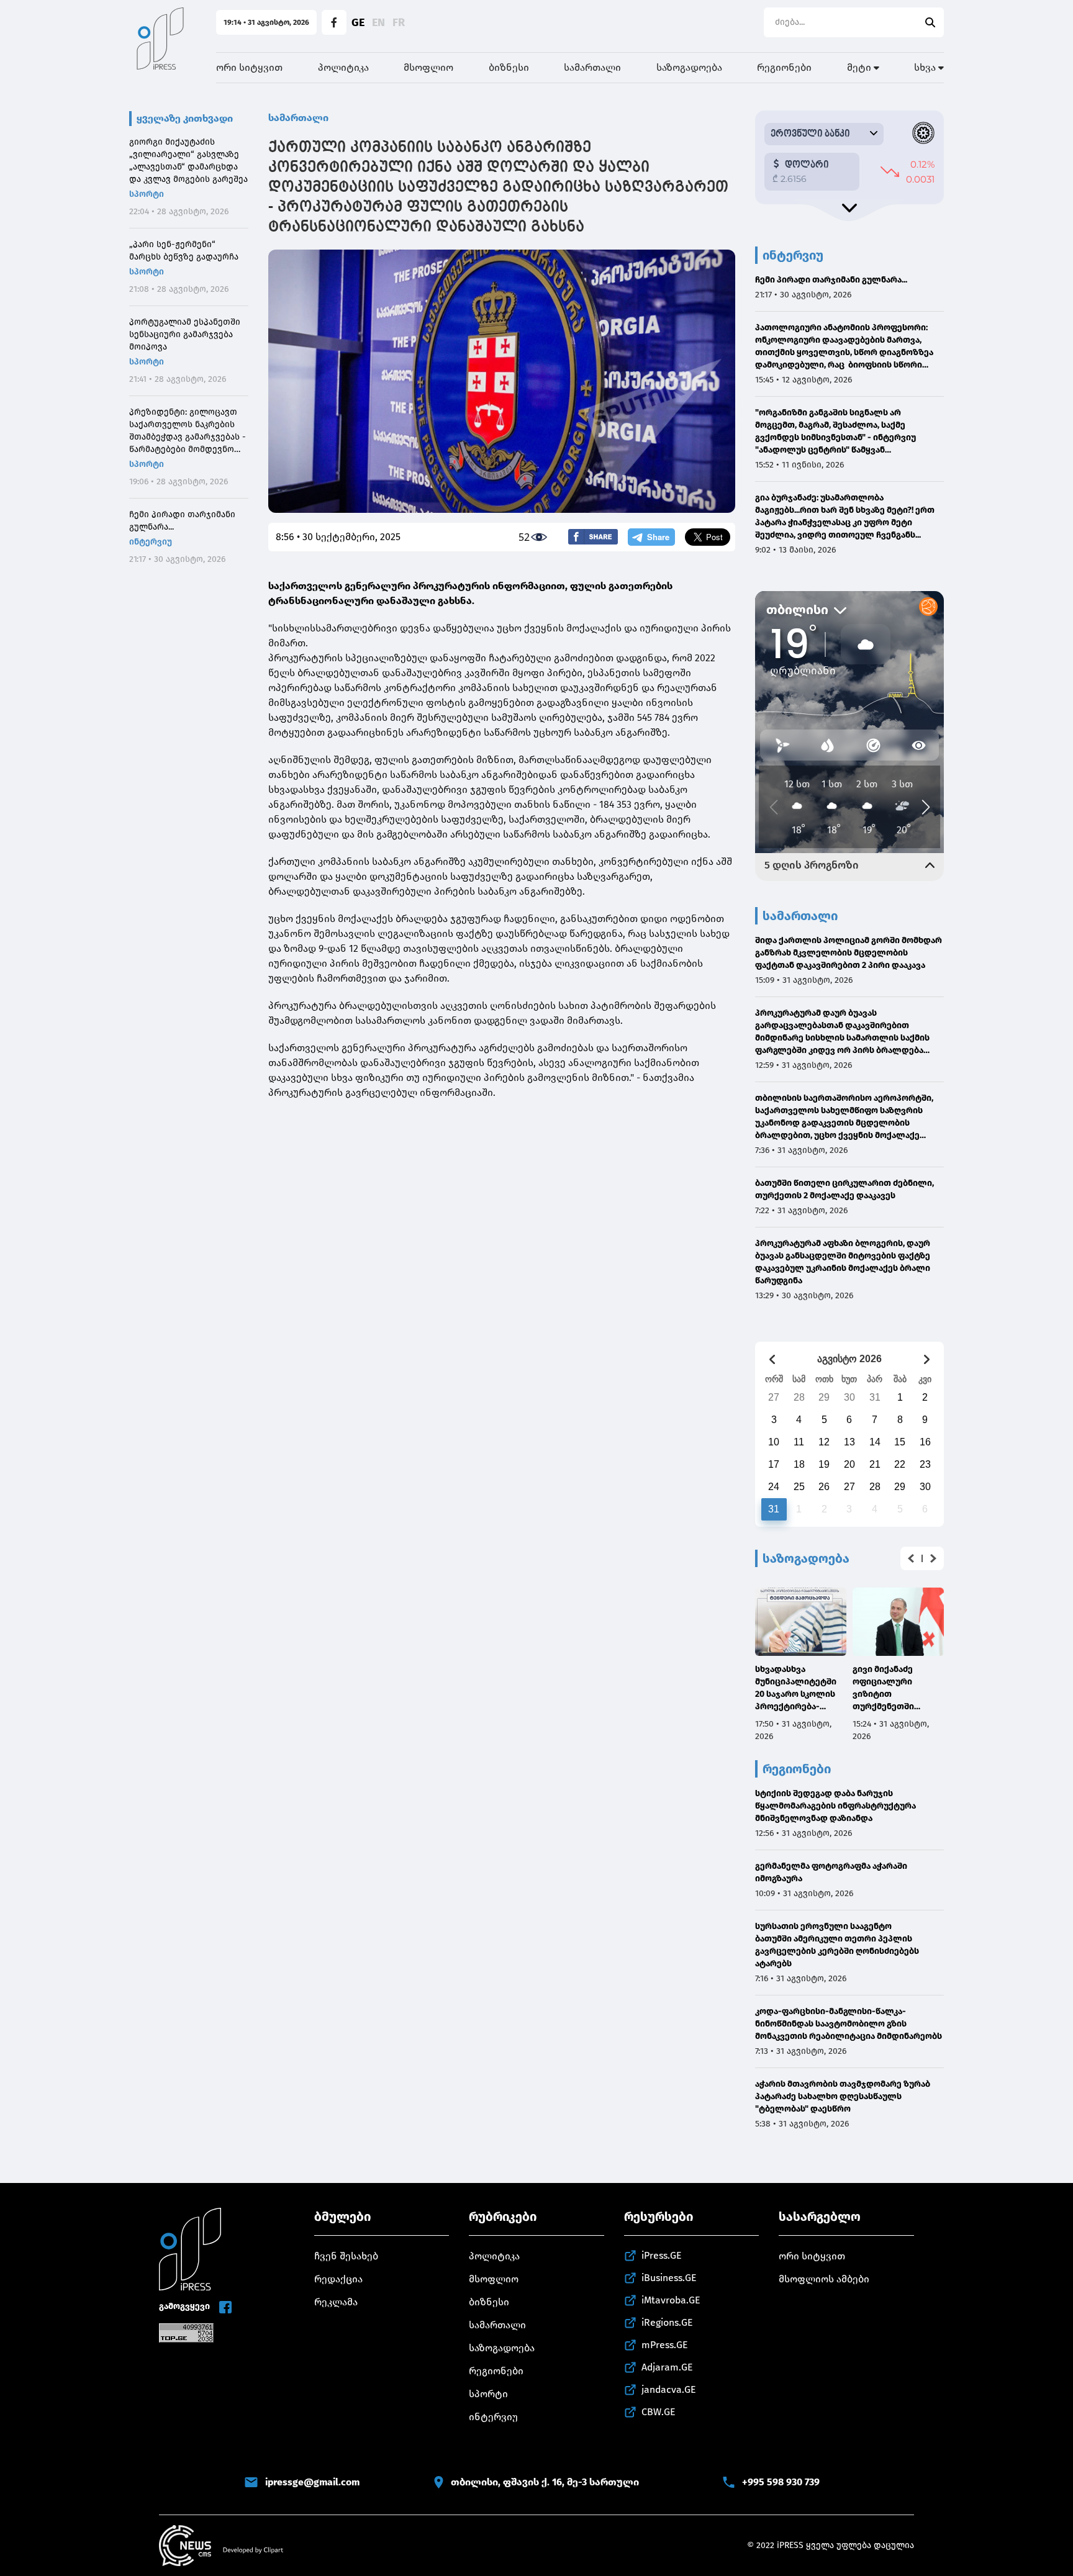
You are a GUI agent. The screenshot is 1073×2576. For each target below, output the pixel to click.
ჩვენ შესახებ (346, 2256)
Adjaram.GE (667, 2367)
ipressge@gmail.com (312, 2482)
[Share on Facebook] (593, 537)
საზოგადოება (689, 67)
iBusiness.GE (669, 2278)
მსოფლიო (428, 67)
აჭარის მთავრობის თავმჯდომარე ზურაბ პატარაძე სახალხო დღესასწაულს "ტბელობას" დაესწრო (843, 2096)
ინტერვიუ (151, 542)
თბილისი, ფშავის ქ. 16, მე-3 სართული (545, 2482)
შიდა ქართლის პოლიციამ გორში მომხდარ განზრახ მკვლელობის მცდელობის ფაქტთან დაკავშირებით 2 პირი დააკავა (849, 953)
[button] (911, 1558)
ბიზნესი (509, 67)
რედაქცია (338, 2279)
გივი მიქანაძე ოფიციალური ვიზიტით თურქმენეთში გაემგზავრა (883, 1688)
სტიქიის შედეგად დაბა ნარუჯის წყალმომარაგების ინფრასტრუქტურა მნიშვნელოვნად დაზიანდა (835, 1806)
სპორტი (147, 194)
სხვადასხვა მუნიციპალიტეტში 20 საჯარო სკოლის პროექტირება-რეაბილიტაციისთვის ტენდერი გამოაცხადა (799, 1688)
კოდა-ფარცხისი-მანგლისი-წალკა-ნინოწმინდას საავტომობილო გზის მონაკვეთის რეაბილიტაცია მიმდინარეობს (849, 2024)
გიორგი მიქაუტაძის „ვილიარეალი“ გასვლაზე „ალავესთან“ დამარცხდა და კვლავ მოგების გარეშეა (188, 160)
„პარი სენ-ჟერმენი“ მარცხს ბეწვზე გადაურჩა (184, 251)
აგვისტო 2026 (849, 1359)
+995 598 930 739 (781, 2482)
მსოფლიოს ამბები (824, 2279)
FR (399, 22)
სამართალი (592, 67)
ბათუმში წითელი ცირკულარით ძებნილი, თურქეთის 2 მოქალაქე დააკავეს (844, 1189)
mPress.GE (665, 2345)
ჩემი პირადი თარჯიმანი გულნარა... (182, 521)
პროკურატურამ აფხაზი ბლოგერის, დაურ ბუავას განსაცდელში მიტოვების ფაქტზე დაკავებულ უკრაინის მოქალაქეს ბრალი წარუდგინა (843, 1262)
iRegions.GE (667, 2322)
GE (358, 22)
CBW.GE (659, 2412)
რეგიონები (784, 67)
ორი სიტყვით (249, 67)
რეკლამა (336, 2302)
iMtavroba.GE (671, 2300)
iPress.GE (662, 2255)
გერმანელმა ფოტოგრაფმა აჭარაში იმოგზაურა (831, 1872)
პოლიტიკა (343, 67)
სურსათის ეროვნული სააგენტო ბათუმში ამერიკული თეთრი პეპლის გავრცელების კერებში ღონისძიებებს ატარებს (837, 1945)
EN (378, 22)
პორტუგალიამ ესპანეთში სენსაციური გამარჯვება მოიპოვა (185, 334)
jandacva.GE (669, 2389)
